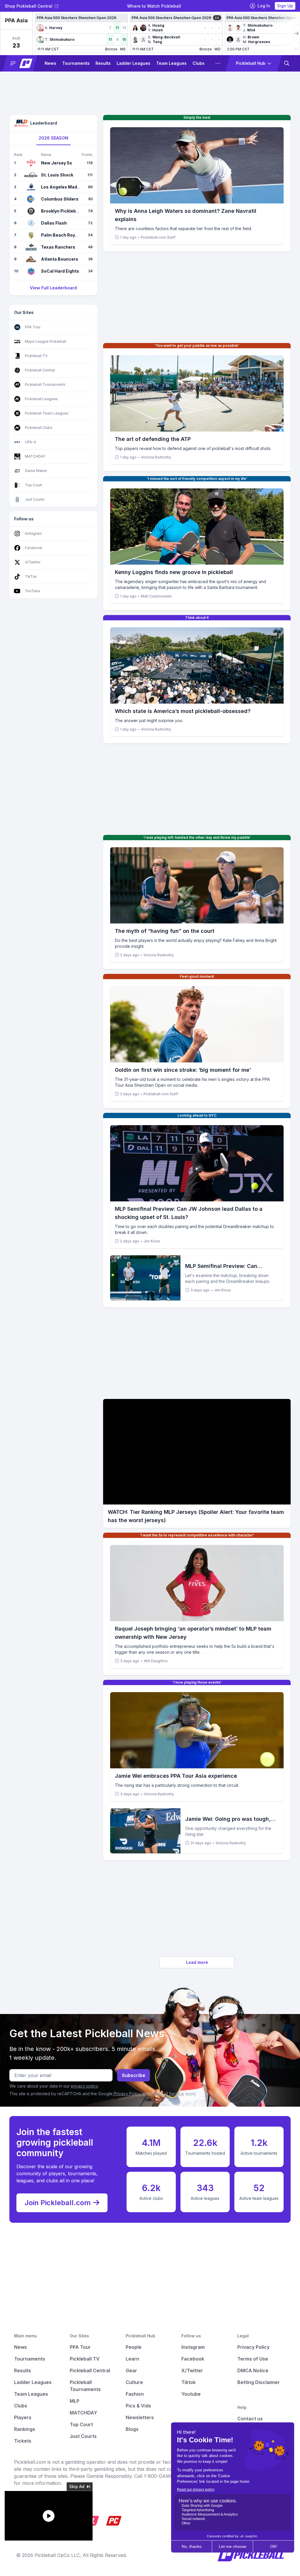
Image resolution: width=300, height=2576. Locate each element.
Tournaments (76, 63)
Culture (134, 2382)
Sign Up (285, 6)
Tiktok (189, 2382)
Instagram (193, 2347)
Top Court (81, 2424)
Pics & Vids (138, 2406)
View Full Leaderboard (53, 288)
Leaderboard (44, 123)
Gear (131, 2370)
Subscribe (134, 2075)
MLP (75, 2401)
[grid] (166, 33)
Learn (132, 2359)
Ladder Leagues (133, 63)
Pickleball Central (90, 2370)
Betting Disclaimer (259, 2382)
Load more (197, 1962)
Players (23, 2417)
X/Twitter (192, 2370)
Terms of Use (253, 2359)
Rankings (25, 2429)
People (134, 2347)
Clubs (198, 63)
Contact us (250, 2419)
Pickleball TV (85, 2359)
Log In (264, 6)
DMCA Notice (253, 2370)
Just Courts (83, 2436)
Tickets (23, 2441)
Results (103, 63)
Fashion (135, 2394)
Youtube (191, 2394)
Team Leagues (171, 63)
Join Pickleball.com (58, 2203)
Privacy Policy (127, 2094)
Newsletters (140, 2417)
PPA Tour (80, 2347)
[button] (40, 28)
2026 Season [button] (53, 138)
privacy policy (84, 2086)
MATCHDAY (83, 2413)
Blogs (132, 2429)
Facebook (193, 2359)
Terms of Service (167, 2094)
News (50, 63)
